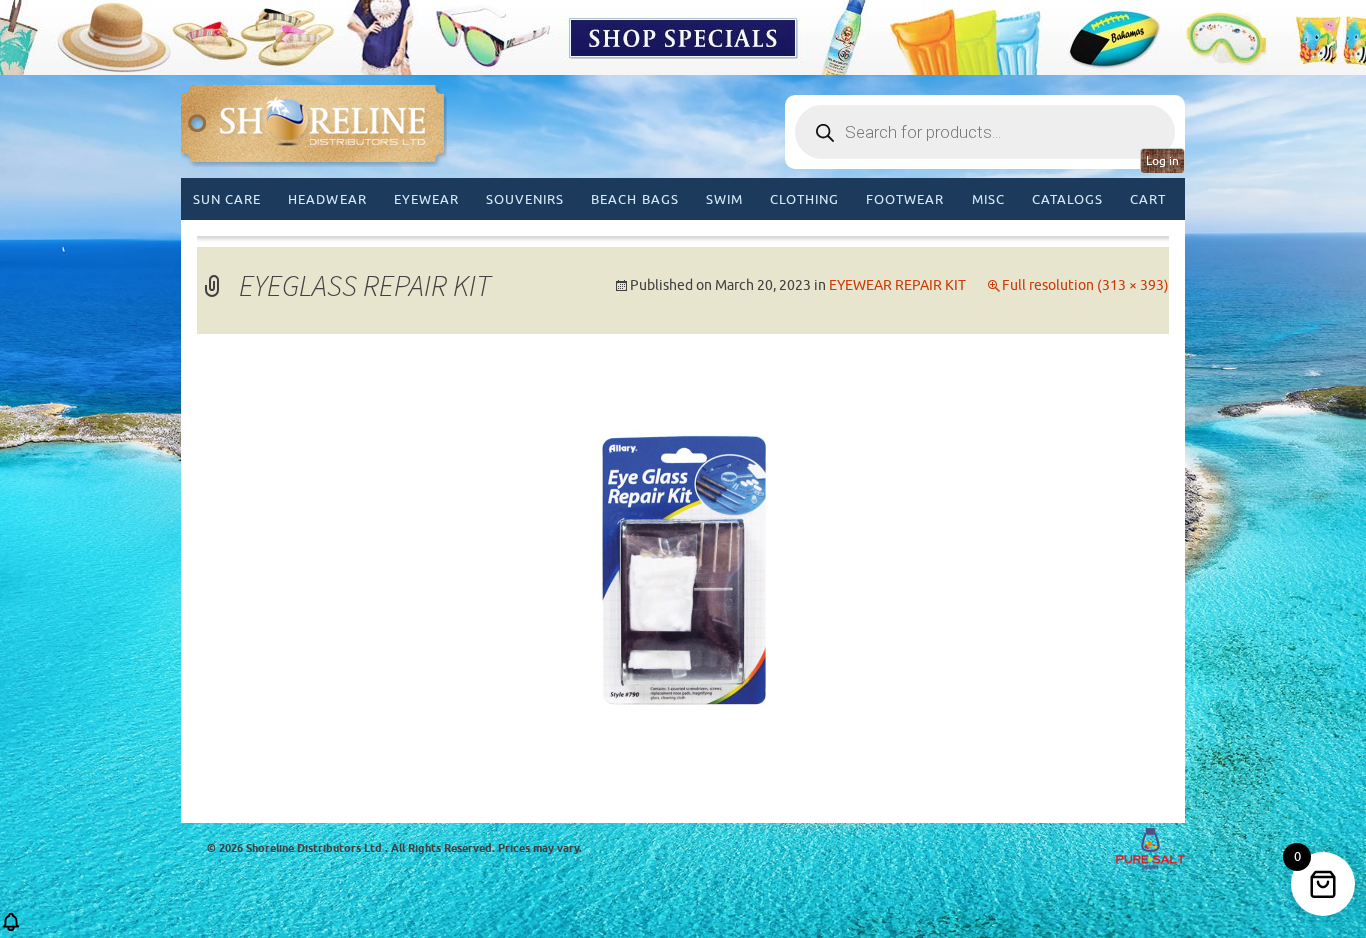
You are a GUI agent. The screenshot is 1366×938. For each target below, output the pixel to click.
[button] (11, 928)
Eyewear (426, 199)
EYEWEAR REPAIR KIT (897, 285)
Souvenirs (525, 199)
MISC (988, 199)
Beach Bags (634, 199)
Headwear (327, 199)
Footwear (905, 199)
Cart (1148, 199)
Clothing (804, 199)
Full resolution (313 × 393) (1085, 285)
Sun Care (227, 199)
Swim (724, 199)
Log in (1162, 161)
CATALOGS (1067, 199)
